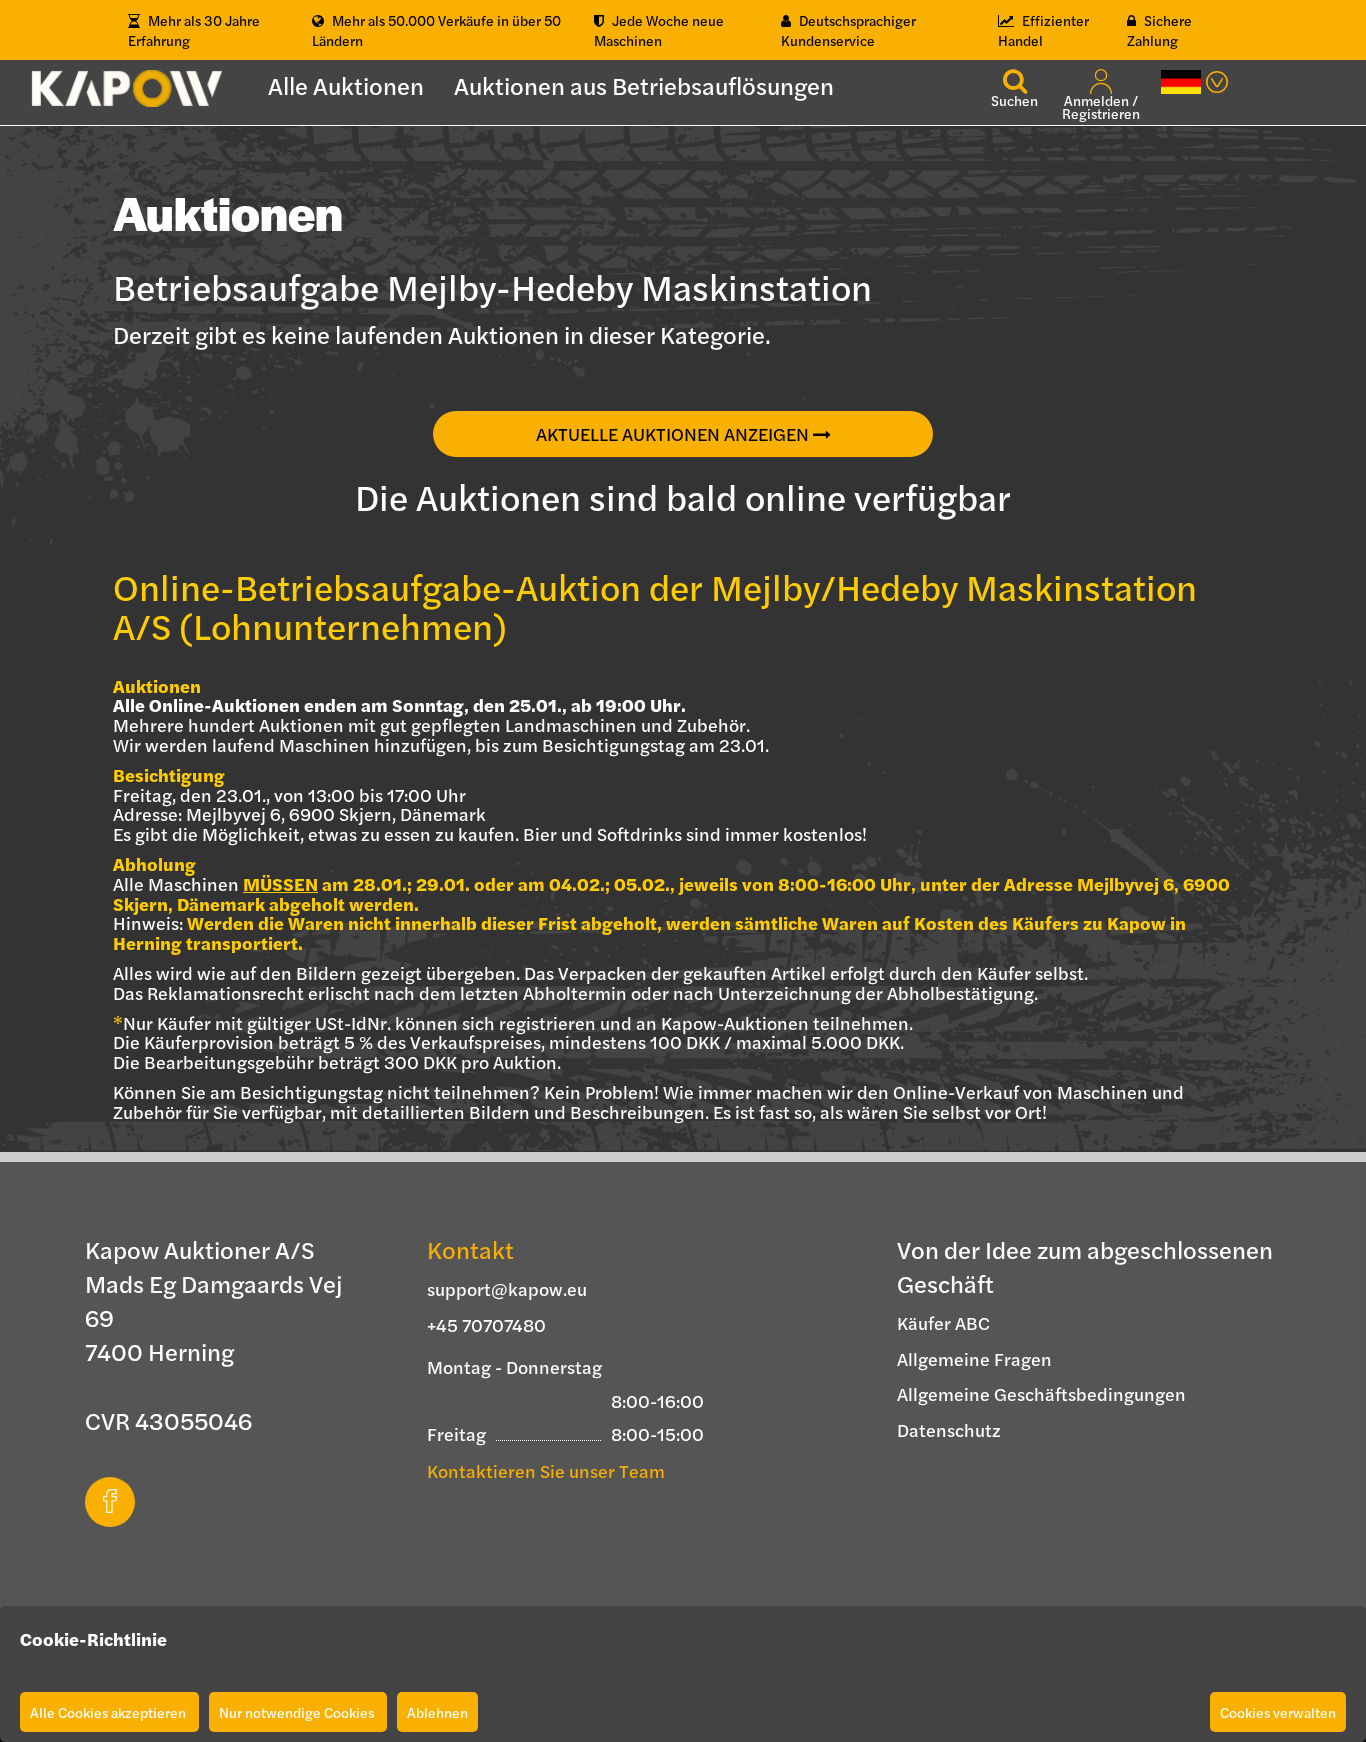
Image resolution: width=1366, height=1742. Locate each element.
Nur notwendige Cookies (298, 1712)
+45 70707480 (486, 1324)
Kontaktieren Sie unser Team (546, 1470)
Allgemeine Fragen (974, 1358)
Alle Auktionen (346, 85)
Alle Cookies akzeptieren (109, 1712)
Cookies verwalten (1278, 1712)
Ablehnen (437, 1712)
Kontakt (470, 1249)
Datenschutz (949, 1429)
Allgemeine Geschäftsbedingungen (1041, 1393)
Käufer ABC (943, 1322)
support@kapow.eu (507, 1288)
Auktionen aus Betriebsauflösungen (644, 85)
